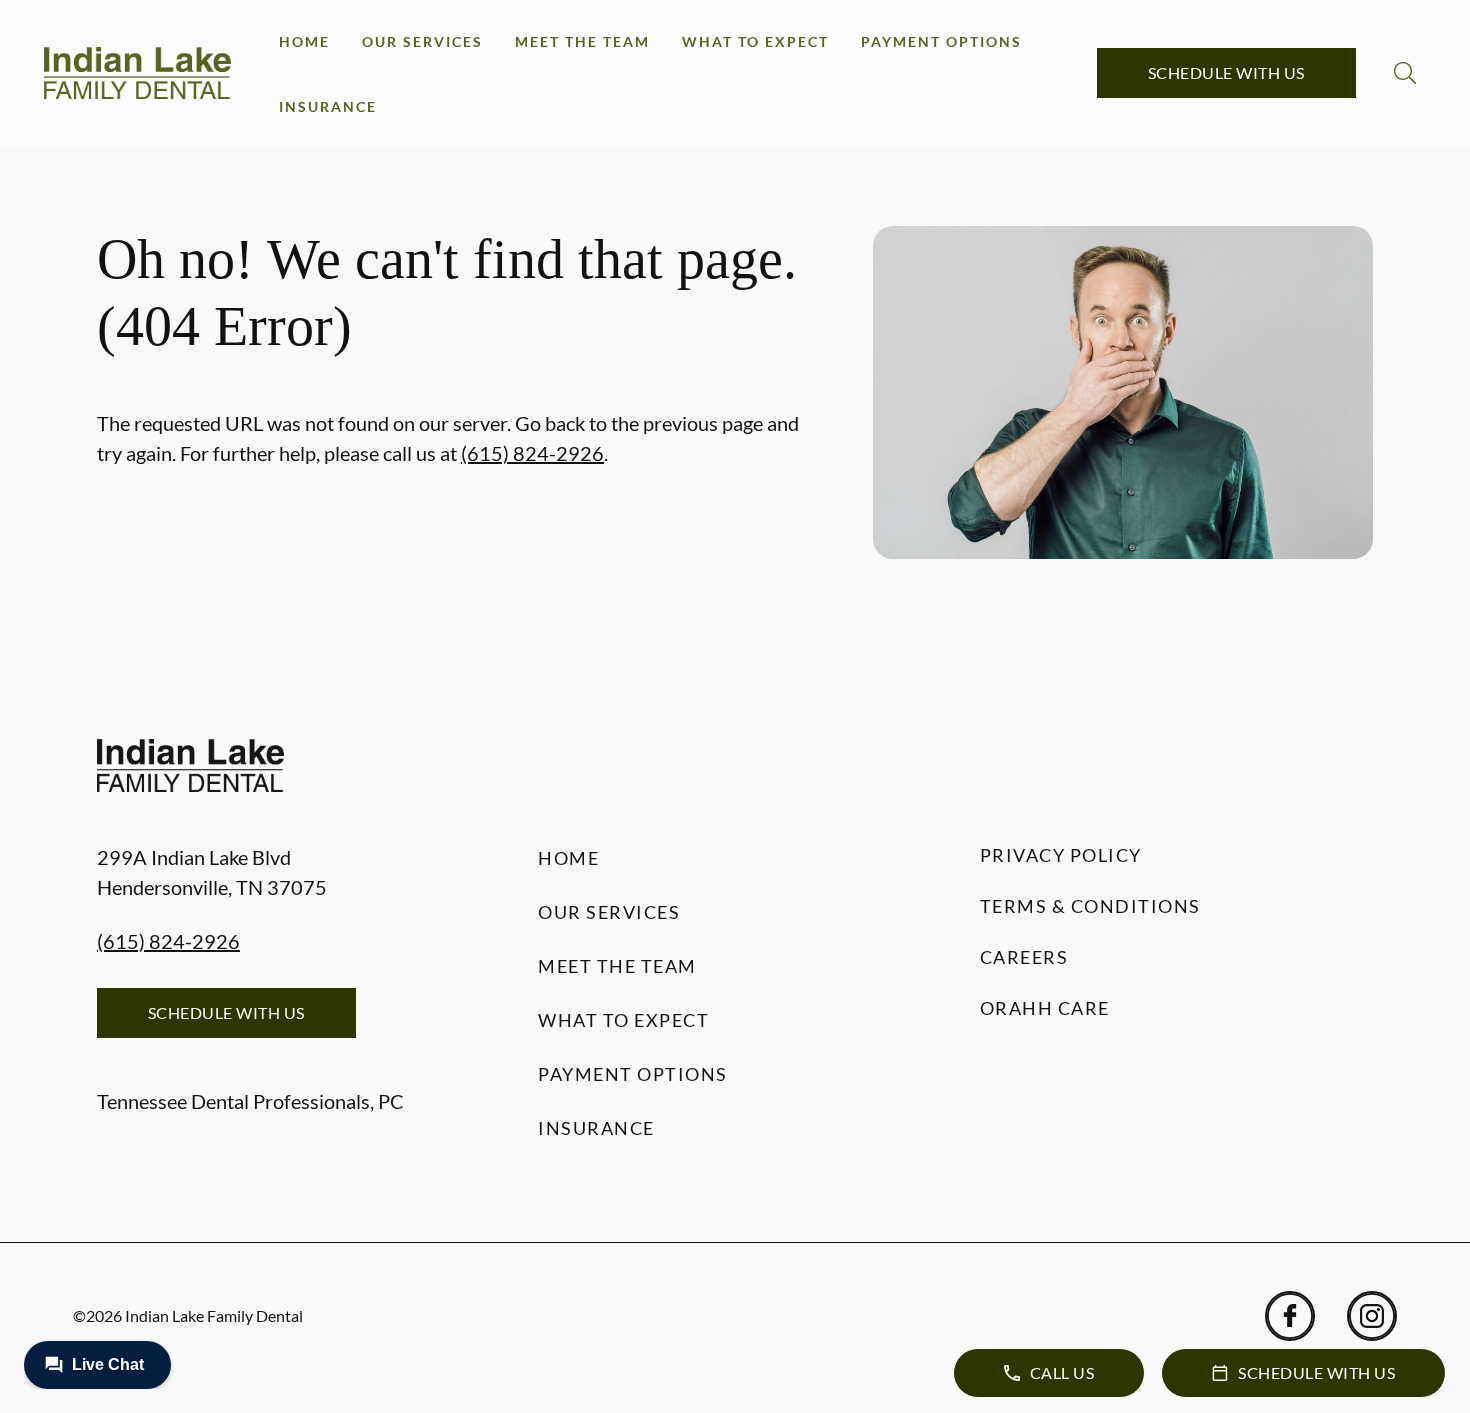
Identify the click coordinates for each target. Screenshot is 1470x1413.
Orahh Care (1045, 1008)
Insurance (328, 106)
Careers (1024, 957)
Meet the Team (582, 41)
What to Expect (755, 41)
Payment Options (941, 41)
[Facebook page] (1290, 1316)
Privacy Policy (1061, 855)
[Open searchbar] (1405, 73)
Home (304, 41)
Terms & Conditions (1090, 906)
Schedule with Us (1226, 72)
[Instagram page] (1372, 1316)
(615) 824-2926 (532, 453)
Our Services (422, 41)
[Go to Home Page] (137, 73)
